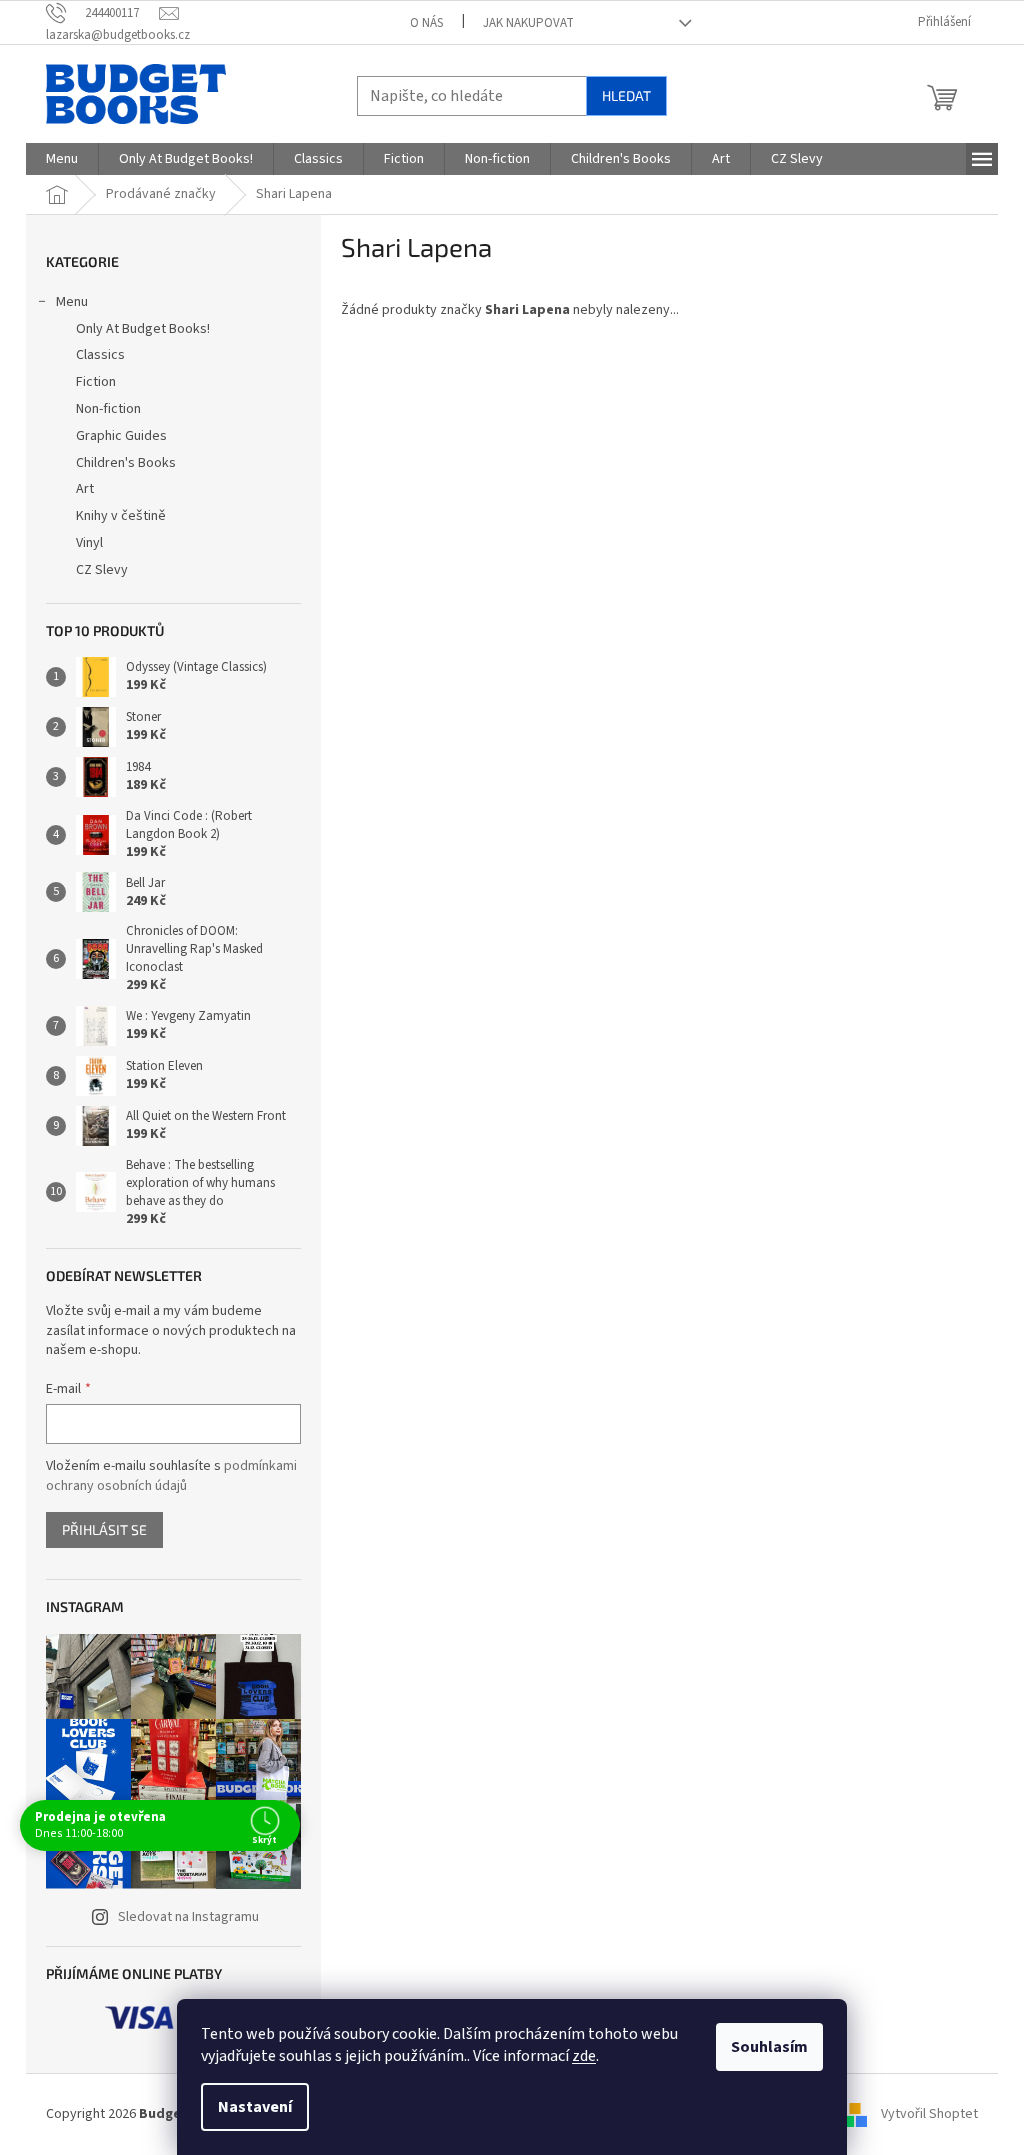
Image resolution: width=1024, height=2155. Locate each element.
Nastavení (255, 2107)
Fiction (96, 382)
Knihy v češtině (121, 516)
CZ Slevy (102, 570)
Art (85, 489)
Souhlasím (769, 2047)
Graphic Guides (121, 436)
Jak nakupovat (528, 23)
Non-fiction (108, 409)
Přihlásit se (104, 1529)
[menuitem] (62, 159)
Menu (72, 302)
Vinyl (89, 543)
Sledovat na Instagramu (188, 1917)
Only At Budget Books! (143, 329)
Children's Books (126, 463)
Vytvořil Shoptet (929, 2114)
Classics (100, 355)
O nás (426, 23)
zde (584, 2056)
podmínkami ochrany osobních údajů (171, 1476)
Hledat (626, 95)
